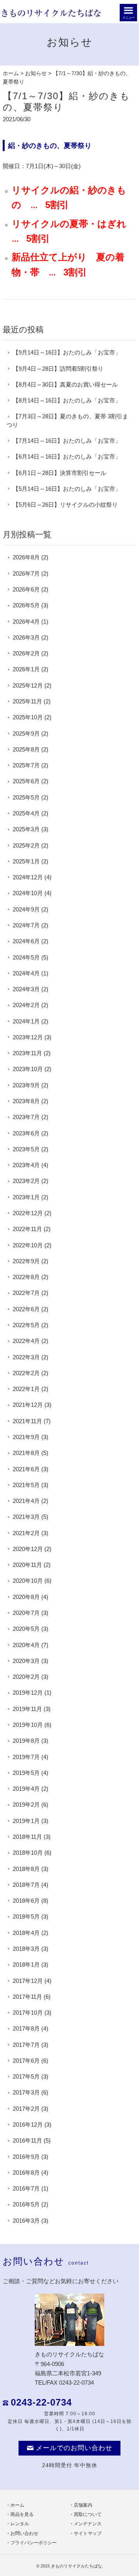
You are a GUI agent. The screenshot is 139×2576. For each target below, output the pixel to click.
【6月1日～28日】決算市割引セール (59, 473)
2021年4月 (26, 1501)
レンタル (20, 2524)
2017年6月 (26, 2061)
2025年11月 (27, 701)
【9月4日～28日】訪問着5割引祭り (58, 369)
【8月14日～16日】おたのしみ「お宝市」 (67, 400)
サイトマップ (88, 2533)
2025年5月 (26, 797)
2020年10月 (28, 1581)
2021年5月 (26, 1485)
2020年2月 (26, 1677)
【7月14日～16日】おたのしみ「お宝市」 (67, 441)
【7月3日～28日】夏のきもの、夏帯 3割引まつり (67, 420)
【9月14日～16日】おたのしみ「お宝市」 (67, 352)
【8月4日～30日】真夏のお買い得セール (65, 384)
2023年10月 (28, 1069)
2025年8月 (26, 749)
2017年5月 (26, 2076)
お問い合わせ (24, 2533)
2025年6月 (26, 781)
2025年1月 (26, 861)
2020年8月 (26, 1597)
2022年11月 (27, 1229)
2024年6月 (26, 941)
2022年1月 (26, 1389)
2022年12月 (28, 1213)
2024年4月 (26, 973)
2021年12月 (28, 1405)
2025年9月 (26, 733)
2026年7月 (26, 573)
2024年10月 (28, 893)
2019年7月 (26, 1757)
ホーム (11, 73)
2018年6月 (26, 1901)
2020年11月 (27, 1565)
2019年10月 (28, 1725)
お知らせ (36, 73)
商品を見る (22, 2514)
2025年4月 (26, 813)
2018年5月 (26, 1917)
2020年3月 (26, 1661)
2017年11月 (27, 1997)
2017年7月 (26, 2045)
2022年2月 (26, 1373)
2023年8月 (26, 1101)
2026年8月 (26, 557)
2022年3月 (26, 1357)
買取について (88, 2514)
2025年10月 (28, 717)
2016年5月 (26, 2204)
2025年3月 (26, 829)
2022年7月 (26, 1293)
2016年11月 (27, 2140)
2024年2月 (26, 1005)
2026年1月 (26, 669)
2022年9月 (26, 1261)
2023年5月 (26, 1149)
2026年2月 (26, 653)
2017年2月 (26, 2109)
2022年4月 (26, 1341)
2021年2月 (26, 1533)
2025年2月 (26, 845)
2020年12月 (28, 1549)
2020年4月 (26, 1645)
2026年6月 (26, 589)
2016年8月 (26, 2173)
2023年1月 (26, 1197)
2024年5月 (26, 957)
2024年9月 (26, 909)
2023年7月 (26, 1117)
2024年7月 (26, 925)
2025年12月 (28, 685)
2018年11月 (27, 1837)
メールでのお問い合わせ (74, 2448)
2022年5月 (26, 1325)
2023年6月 (26, 1133)
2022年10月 (28, 1245)
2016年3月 (26, 2221)
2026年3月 (26, 637)
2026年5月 (26, 605)
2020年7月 (26, 1613)
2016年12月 (28, 2125)
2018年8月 (26, 1869)
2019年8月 (26, 1741)
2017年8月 (26, 2028)
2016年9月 (26, 2157)
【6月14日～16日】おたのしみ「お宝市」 (67, 457)
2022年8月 (26, 1277)
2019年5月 (26, 1773)
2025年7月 (26, 765)
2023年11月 (27, 1053)
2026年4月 (26, 622)
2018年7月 (26, 1885)
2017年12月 (28, 1981)
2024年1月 (26, 1021)
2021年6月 (26, 1469)
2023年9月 (26, 1085)
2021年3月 (26, 1517)
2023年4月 (26, 1165)
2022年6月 (26, 1309)
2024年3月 (26, 989)
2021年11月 (27, 1421)
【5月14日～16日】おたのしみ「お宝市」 (67, 489)
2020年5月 (26, 1629)
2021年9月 (26, 1437)
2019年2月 (26, 1805)
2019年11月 (27, 1709)
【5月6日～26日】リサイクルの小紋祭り (65, 505)
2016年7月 (26, 2188)
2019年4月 (26, 1789)
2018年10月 (28, 1853)
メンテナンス (88, 2524)
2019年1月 (26, 1821)
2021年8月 (26, 1453)
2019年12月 (28, 1693)
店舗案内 (83, 2505)
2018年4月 (26, 1933)
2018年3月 (26, 1949)
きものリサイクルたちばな (76, 2566)
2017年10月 (28, 2013)
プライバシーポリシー (34, 2543)
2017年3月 (26, 2092)
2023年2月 (26, 1181)
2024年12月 (28, 877)
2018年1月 (26, 1965)
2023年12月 (28, 1037)
